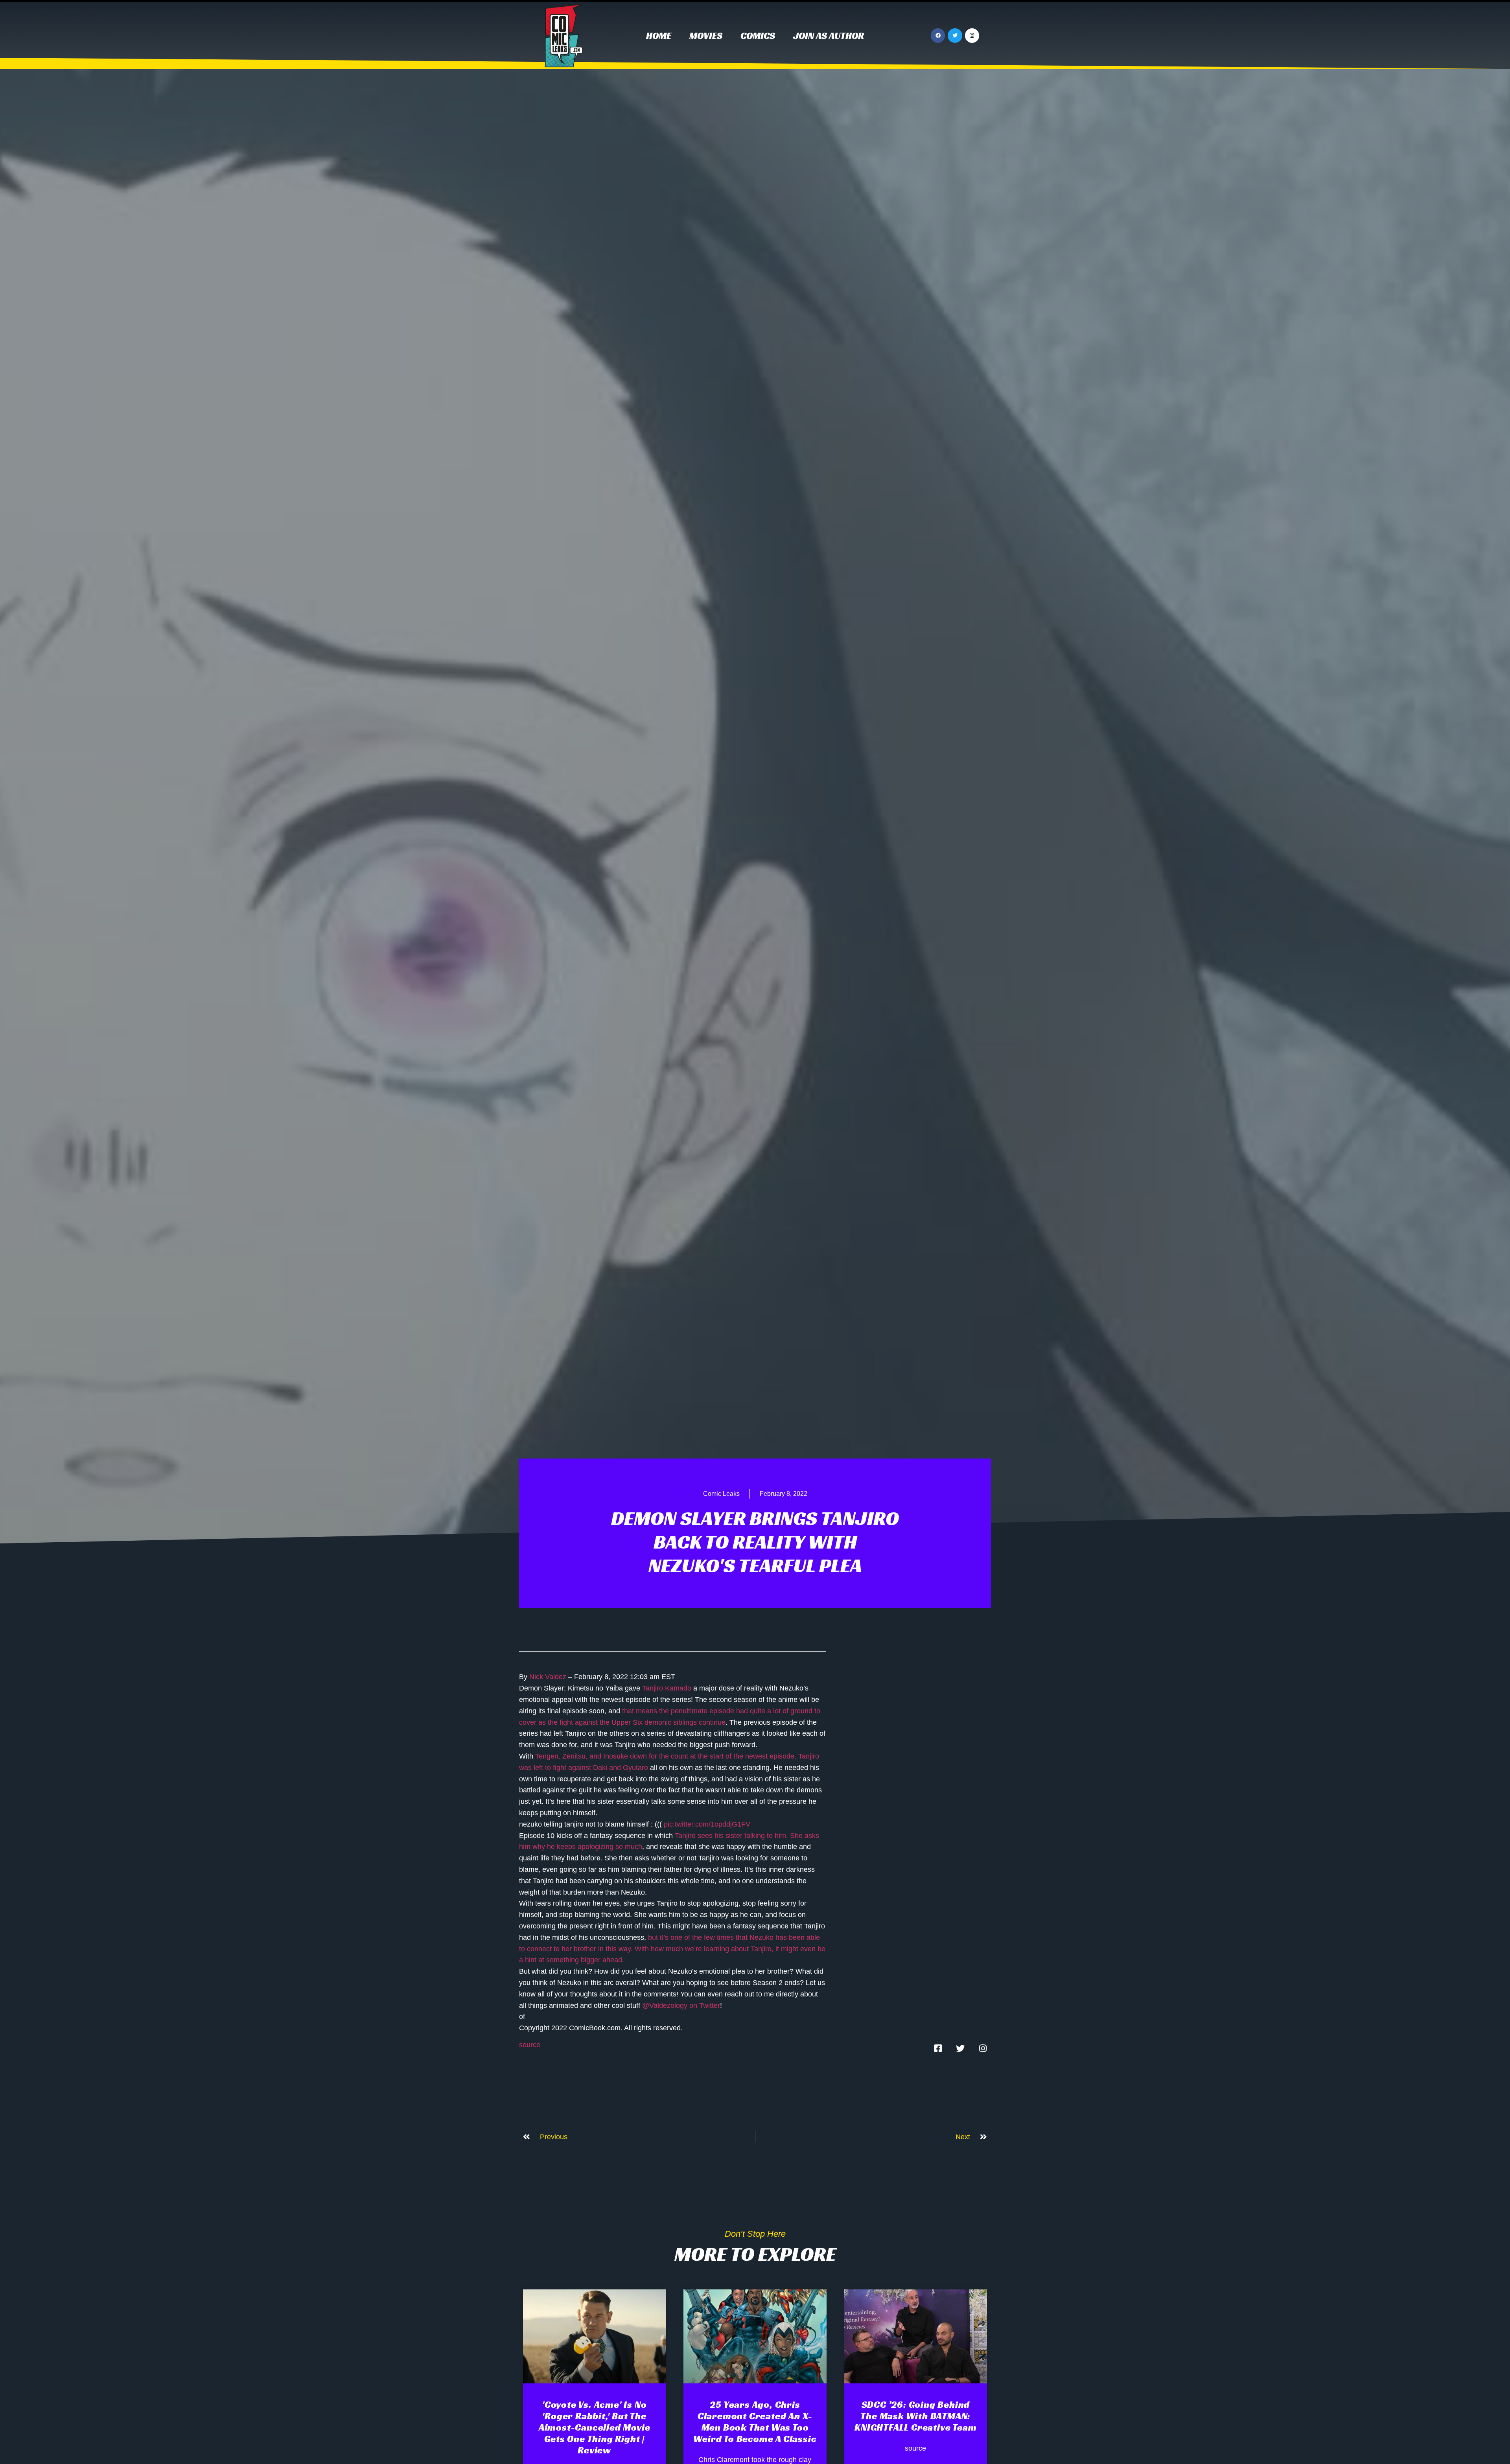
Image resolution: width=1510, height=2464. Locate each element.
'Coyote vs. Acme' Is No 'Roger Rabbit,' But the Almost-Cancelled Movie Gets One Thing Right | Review (595, 2427)
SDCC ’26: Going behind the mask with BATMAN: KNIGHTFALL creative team (915, 2416)
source (530, 2045)
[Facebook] (938, 35)
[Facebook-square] (938, 2048)
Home (659, 36)
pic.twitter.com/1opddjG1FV (707, 1824)
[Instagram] (972, 35)
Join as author (829, 36)
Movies (706, 36)
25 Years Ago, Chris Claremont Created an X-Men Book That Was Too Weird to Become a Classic (755, 2422)
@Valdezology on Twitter (681, 2005)
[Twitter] (955, 35)
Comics (758, 36)
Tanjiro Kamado (667, 1688)
